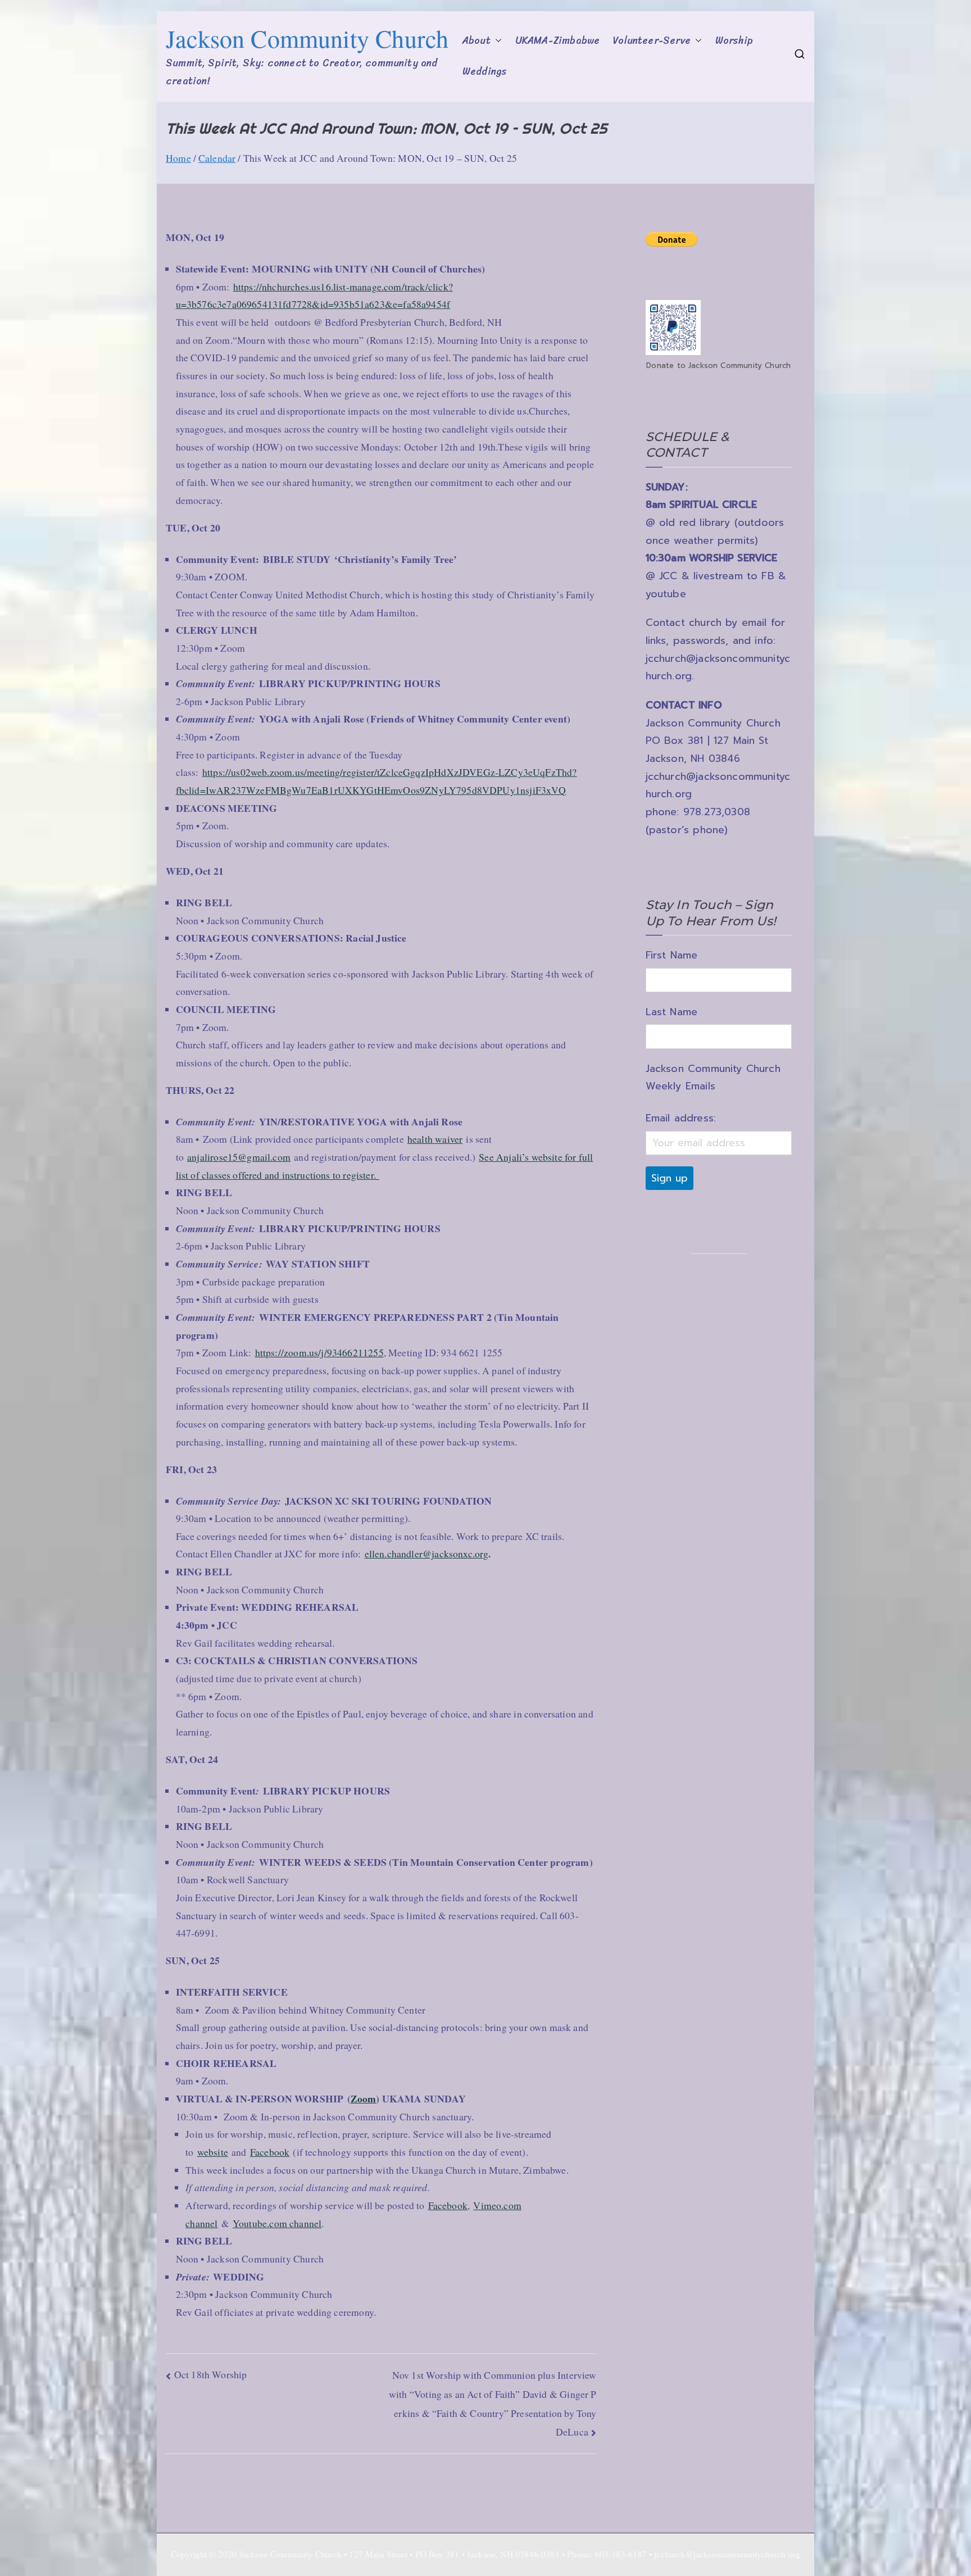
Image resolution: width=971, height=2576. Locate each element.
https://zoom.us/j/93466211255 (319, 1352)
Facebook (270, 2152)
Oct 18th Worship (211, 2374)
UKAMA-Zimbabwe (557, 41)
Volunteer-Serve (652, 41)
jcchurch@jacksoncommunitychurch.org (727, 2554)
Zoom (364, 2098)
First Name (672, 955)
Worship (734, 41)
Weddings (484, 72)
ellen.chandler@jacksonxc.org (427, 1553)
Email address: (681, 1118)
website (213, 2152)
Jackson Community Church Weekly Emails (713, 1078)
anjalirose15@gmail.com (239, 1157)
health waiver (435, 1139)
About (477, 41)
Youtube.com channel (277, 2223)
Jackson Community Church (307, 38)
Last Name (672, 1012)
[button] (496, 41)
